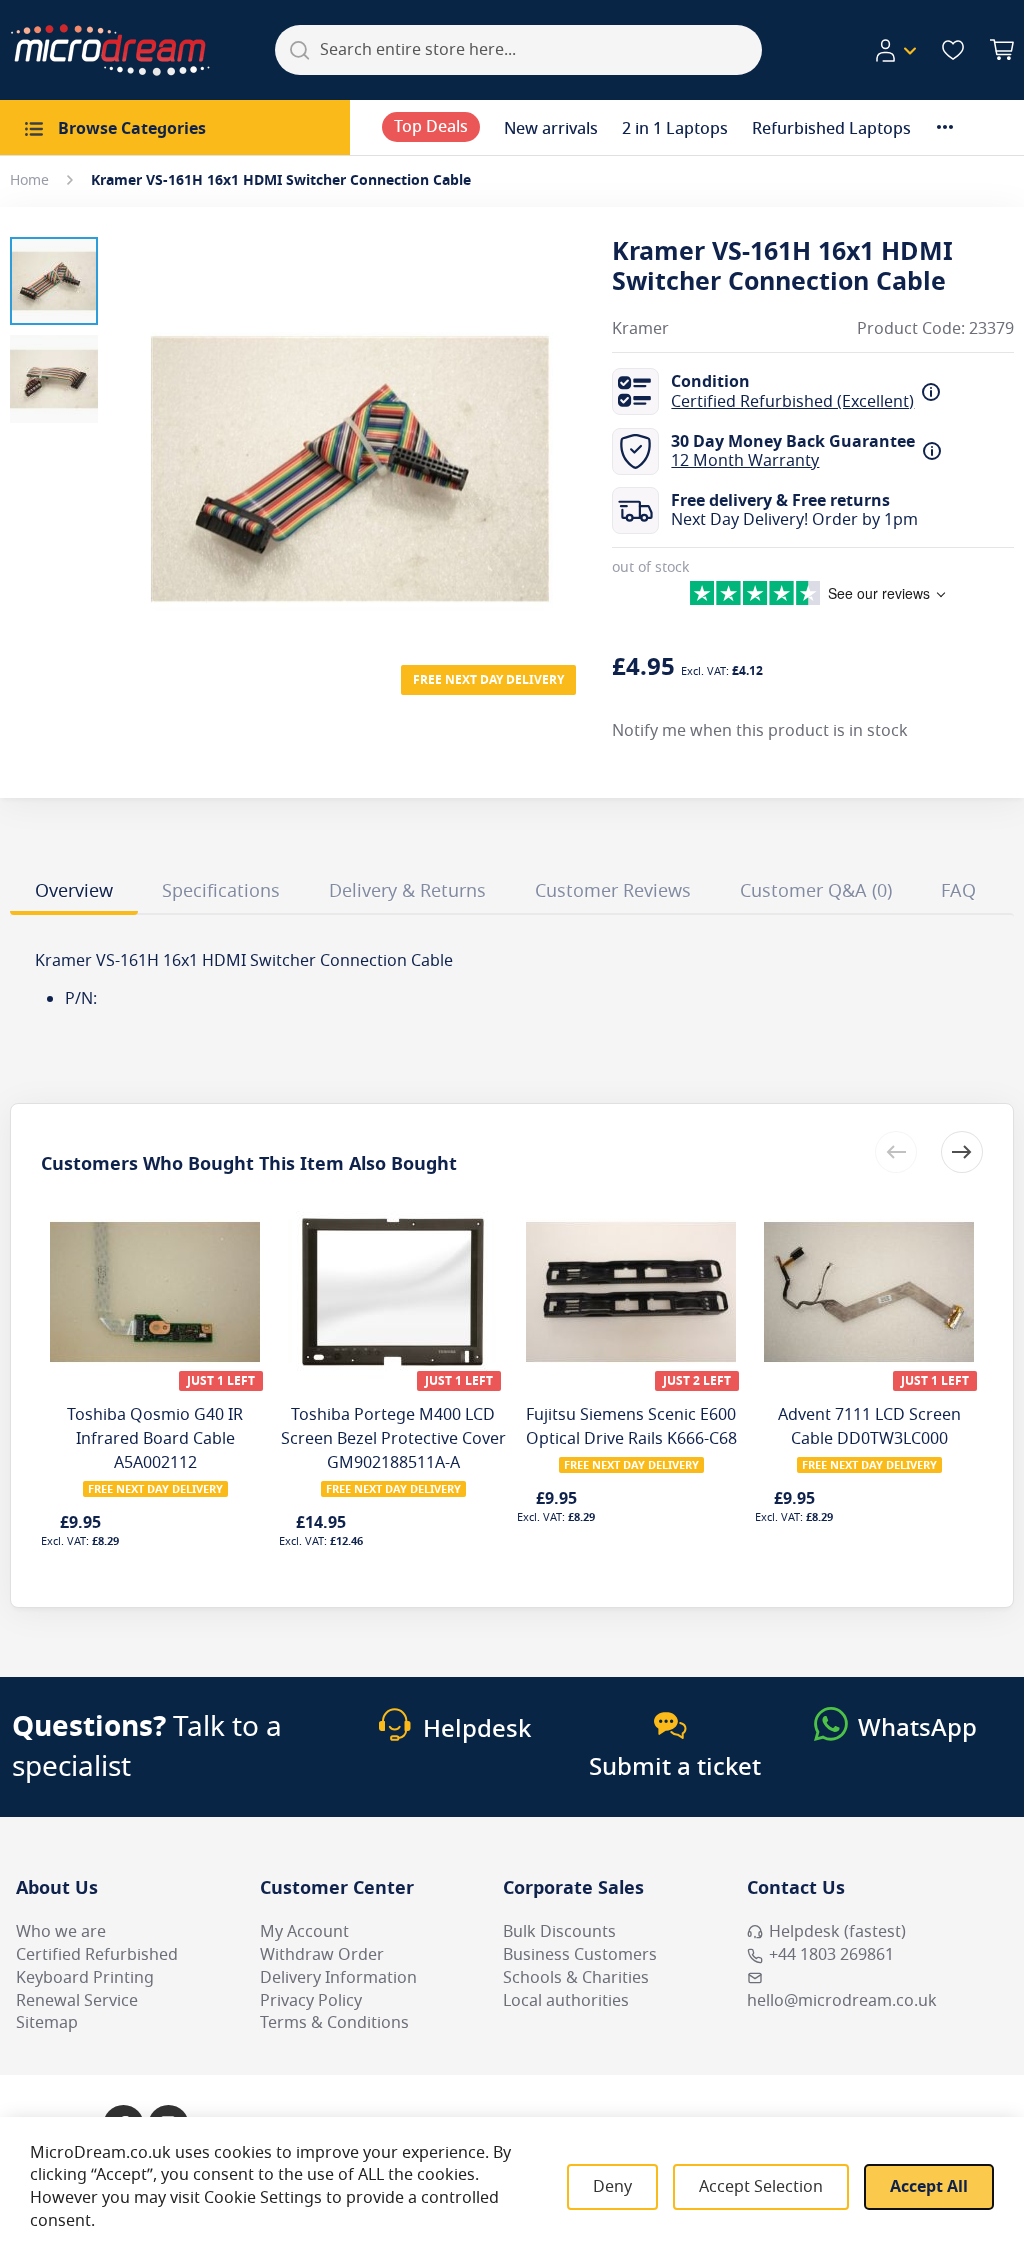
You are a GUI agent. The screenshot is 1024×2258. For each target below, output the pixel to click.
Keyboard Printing (85, 1978)
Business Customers (580, 1955)
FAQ (958, 891)
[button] (895, 51)
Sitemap (47, 2023)
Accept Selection (761, 2187)
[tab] (74, 894)
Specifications (221, 891)
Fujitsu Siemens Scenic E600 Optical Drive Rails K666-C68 (631, 1427)
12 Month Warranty (745, 461)
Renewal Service (77, 2001)
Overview (74, 891)
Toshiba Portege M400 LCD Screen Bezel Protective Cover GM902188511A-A (393, 1439)
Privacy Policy (311, 2001)
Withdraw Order (322, 1955)
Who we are (61, 1932)
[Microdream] (110, 50)
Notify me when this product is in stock (760, 731)
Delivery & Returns (407, 891)
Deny (612, 2187)
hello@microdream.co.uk (842, 2001)
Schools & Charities (576, 1978)
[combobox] (518, 50)
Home (29, 180)
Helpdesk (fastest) (837, 1932)
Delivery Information (338, 1978)
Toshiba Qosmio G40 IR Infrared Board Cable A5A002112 (155, 1439)
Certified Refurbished (97, 1955)
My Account (304, 1932)
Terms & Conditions (334, 2023)
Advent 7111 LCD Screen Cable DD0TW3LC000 (869, 1427)
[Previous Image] (138, 429)
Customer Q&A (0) (816, 891)
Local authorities (566, 2001)
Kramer (640, 329)
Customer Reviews (613, 891)
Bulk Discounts (559, 1932)
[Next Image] (562, 429)
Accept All (929, 2187)
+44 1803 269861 (831, 1955)
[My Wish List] (953, 50)
